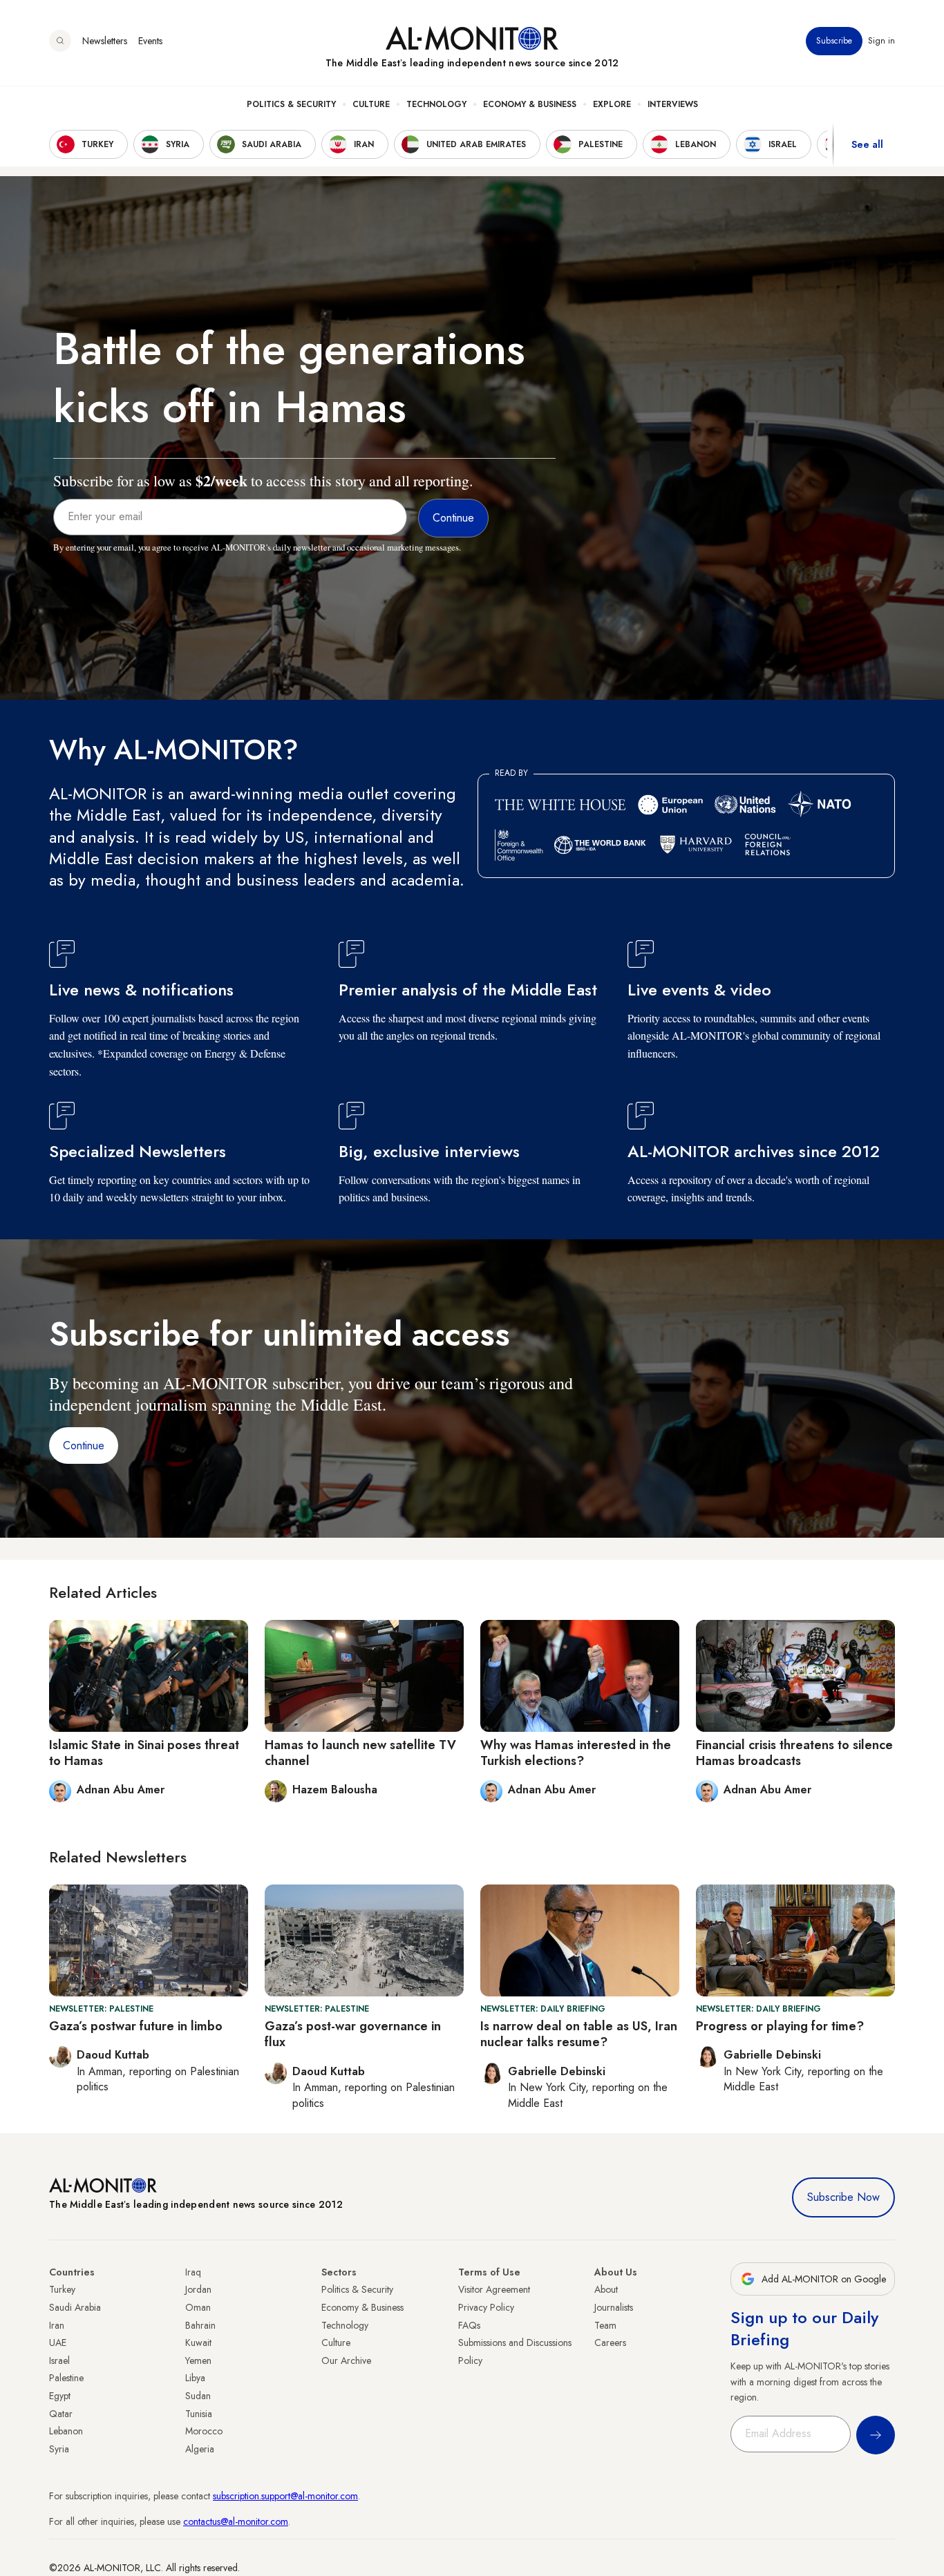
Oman (198, 2307)
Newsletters (105, 41)
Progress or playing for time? (780, 2026)
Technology (436, 104)
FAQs (469, 2325)
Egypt (60, 2396)
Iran (57, 2325)
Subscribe (834, 41)
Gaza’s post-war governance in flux (353, 2034)
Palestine (66, 2378)
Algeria (200, 2449)
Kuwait (198, 2343)
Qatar (61, 2414)
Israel (59, 2360)
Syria (59, 2449)
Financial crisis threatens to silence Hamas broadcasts (794, 1753)
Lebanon (66, 2431)
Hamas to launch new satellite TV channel (360, 1753)
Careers (610, 2343)
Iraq (193, 2272)
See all (867, 144)
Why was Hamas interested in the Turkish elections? (576, 1753)
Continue (84, 1446)
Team (605, 2325)
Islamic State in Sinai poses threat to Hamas (144, 1753)
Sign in (881, 41)
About (606, 2289)
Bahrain (200, 2325)
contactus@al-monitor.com (236, 2521)
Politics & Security (291, 104)
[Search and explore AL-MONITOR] (60, 41)
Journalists (614, 2307)
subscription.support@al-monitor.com (285, 2496)
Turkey (62, 2289)
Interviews (673, 104)
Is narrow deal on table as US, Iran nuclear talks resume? (579, 2034)
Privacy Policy (486, 2307)
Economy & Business (530, 104)
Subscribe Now (843, 2197)
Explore (612, 104)
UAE (58, 2343)
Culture (371, 104)
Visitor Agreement (494, 2289)
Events (150, 41)
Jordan (198, 2289)
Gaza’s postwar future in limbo (136, 2026)
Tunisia (199, 2414)
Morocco (204, 2431)
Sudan (198, 2396)
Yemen (198, 2360)
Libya (195, 2378)
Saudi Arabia (75, 2307)
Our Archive (346, 2360)
